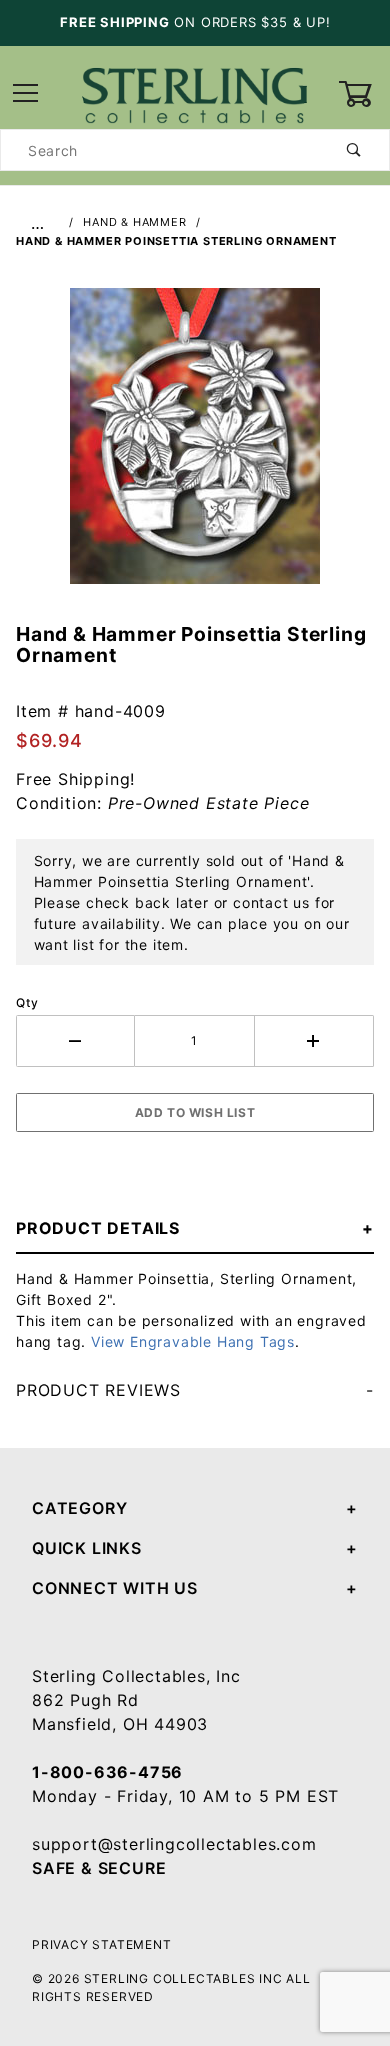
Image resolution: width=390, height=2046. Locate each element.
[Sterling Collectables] (194, 92)
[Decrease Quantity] (75, 1041)
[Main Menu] (26, 94)
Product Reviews (98, 1390)
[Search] (354, 150)
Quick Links (87, 1548)
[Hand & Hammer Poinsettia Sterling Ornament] (195, 446)
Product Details (98, 1228)
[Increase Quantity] (314, 1041)
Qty (27, 1002)
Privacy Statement (102, 1944)
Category (79, 1508)
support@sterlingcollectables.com (174, 1844)
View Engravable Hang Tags (193, 1341)
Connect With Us (115, 1588)
